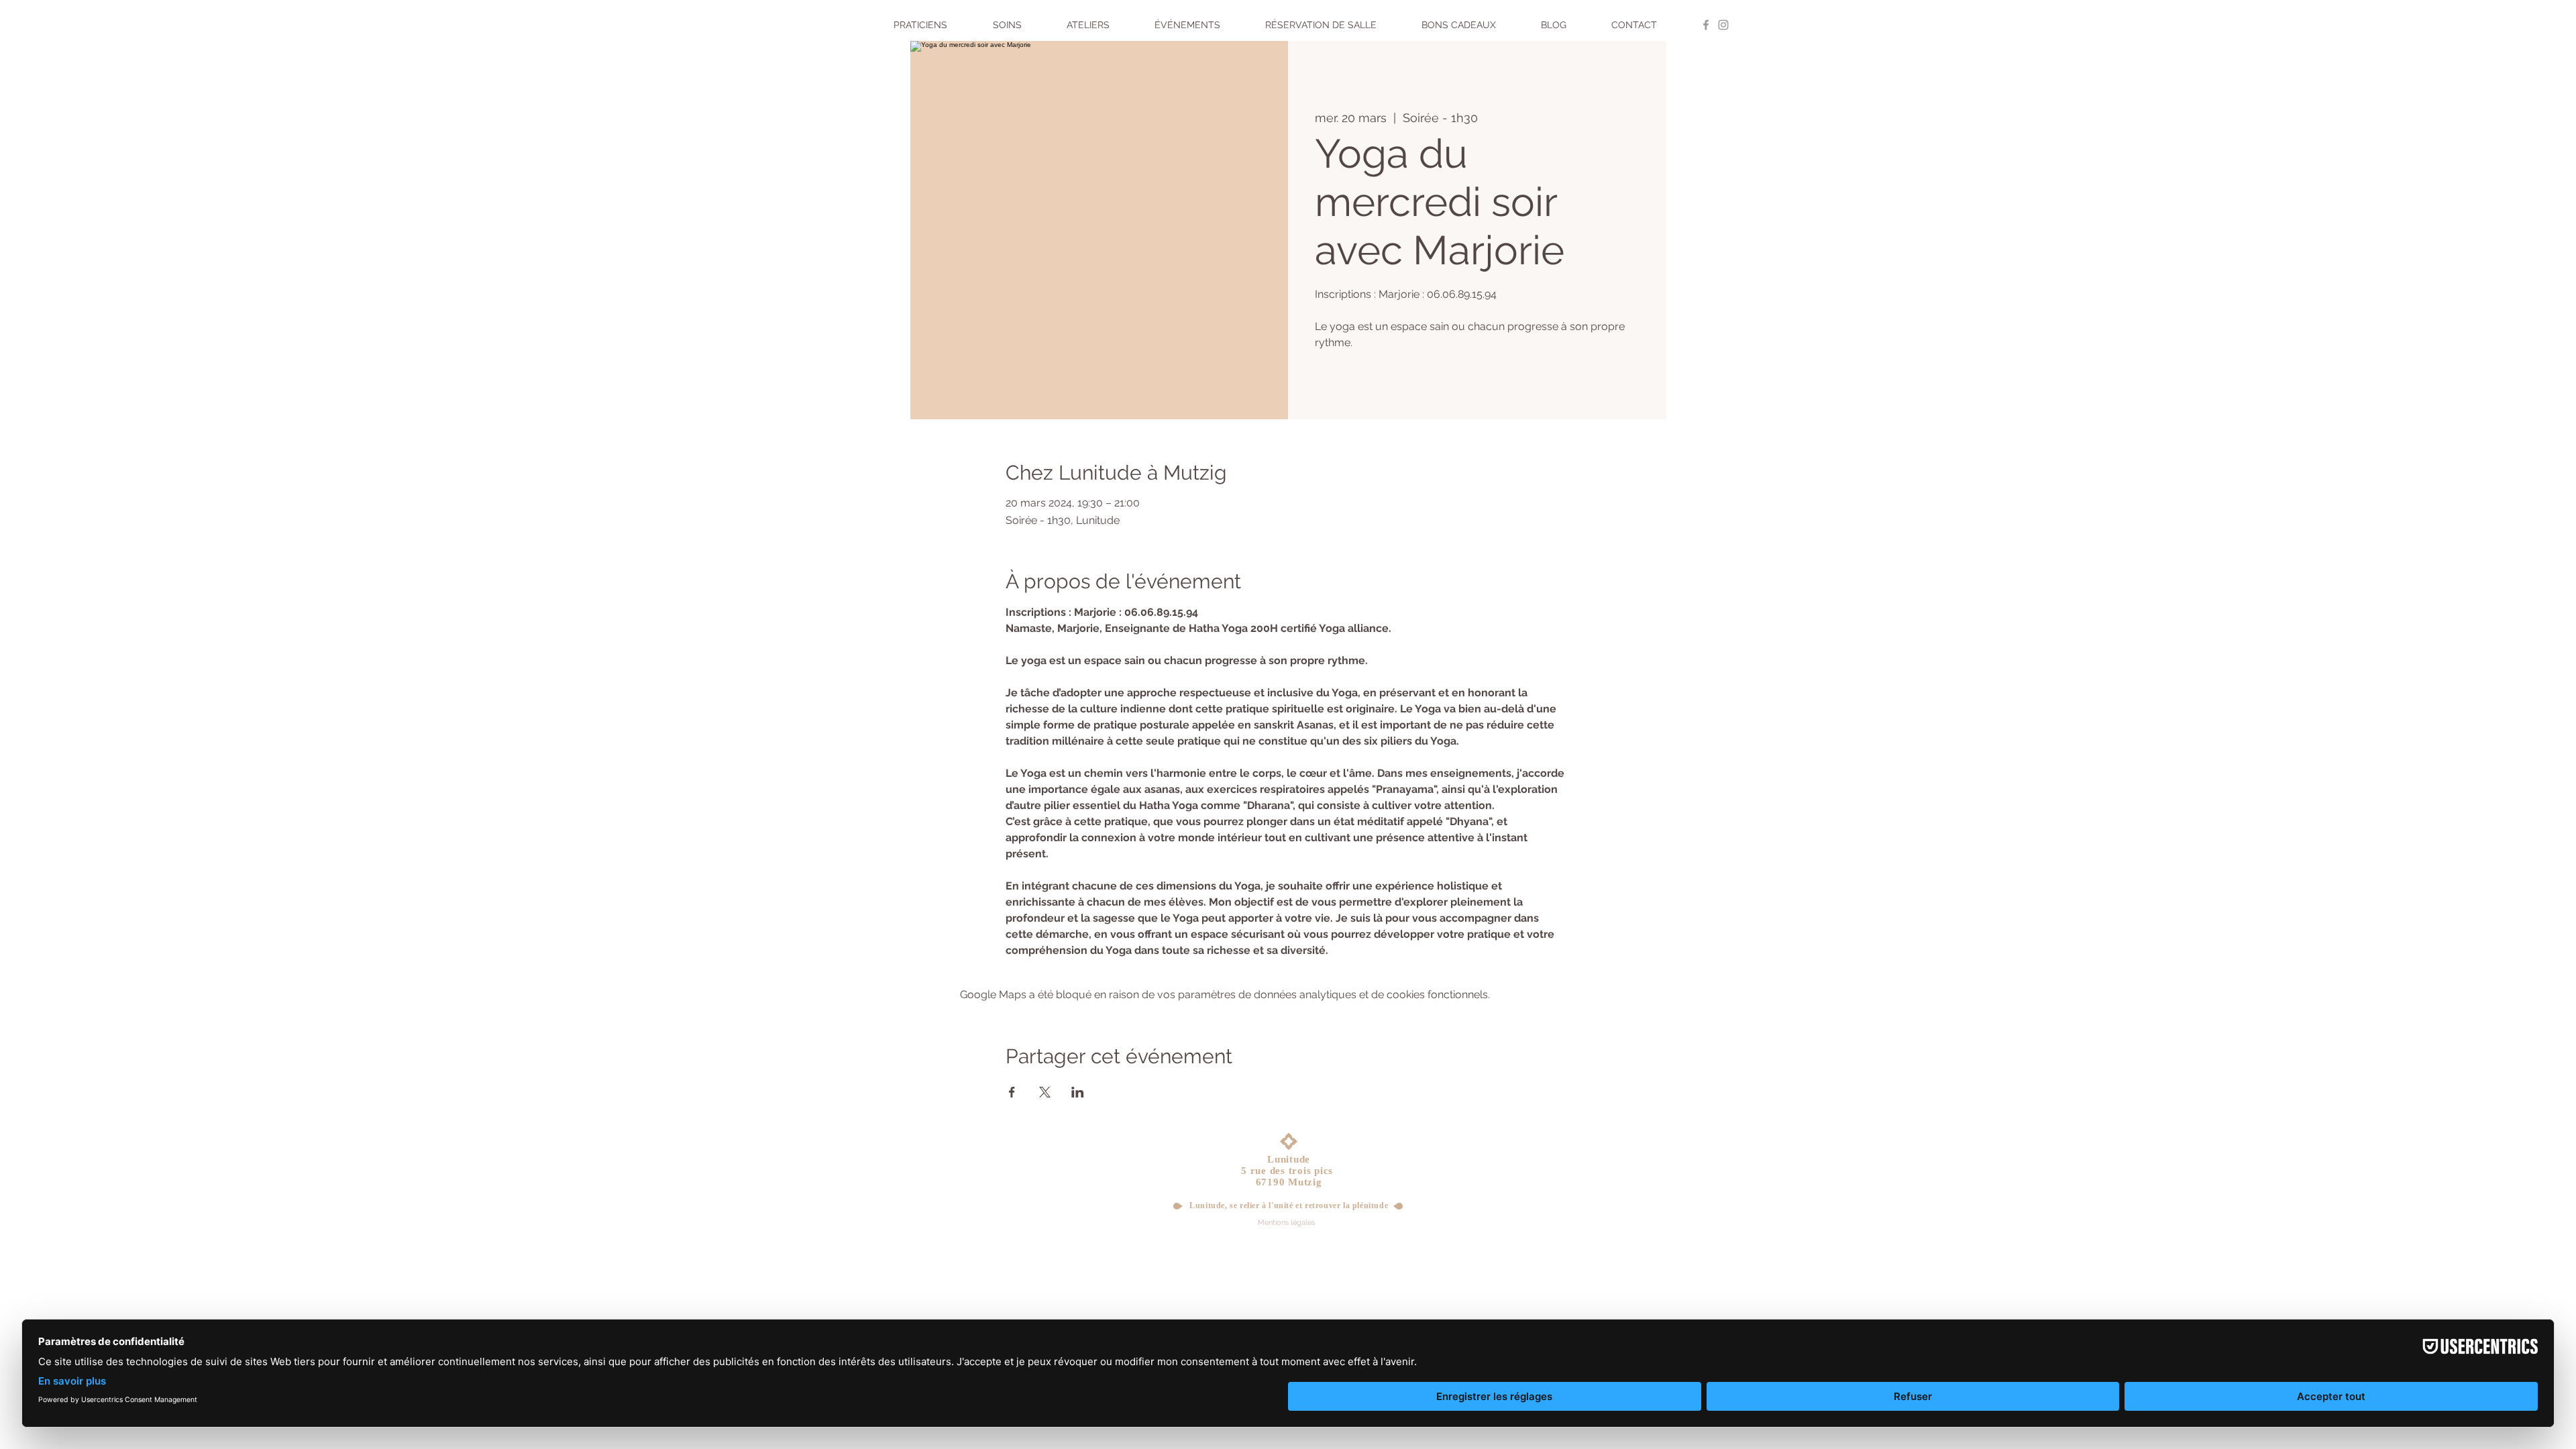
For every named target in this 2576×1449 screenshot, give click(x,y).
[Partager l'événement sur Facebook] (1012, 1092)
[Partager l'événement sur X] (1045, 1092)
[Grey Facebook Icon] (1706, 25)
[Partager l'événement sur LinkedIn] (1078, 1092)
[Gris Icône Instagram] (1723, 25)
